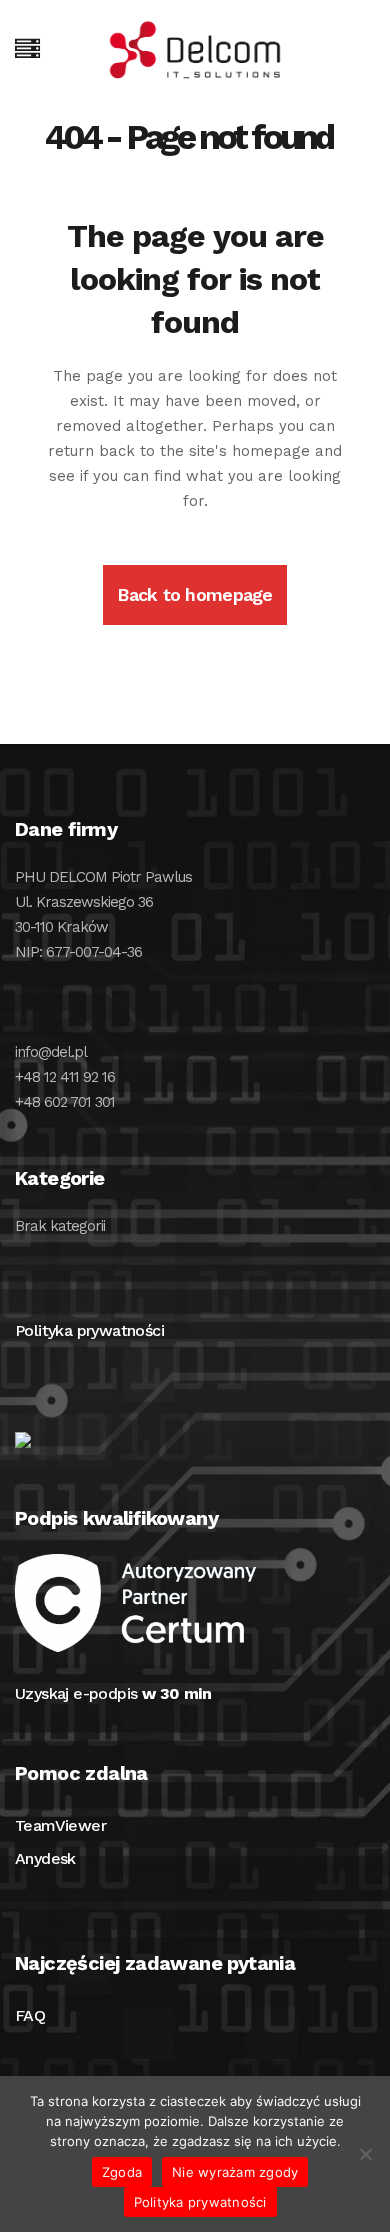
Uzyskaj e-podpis (113, 1693)
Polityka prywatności (89, 1330)
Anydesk (45, 1858)
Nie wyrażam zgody (235, 2172)
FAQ (30, 2015)
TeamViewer (60, 1825)
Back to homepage (194, 594)
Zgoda (122, 2172)
